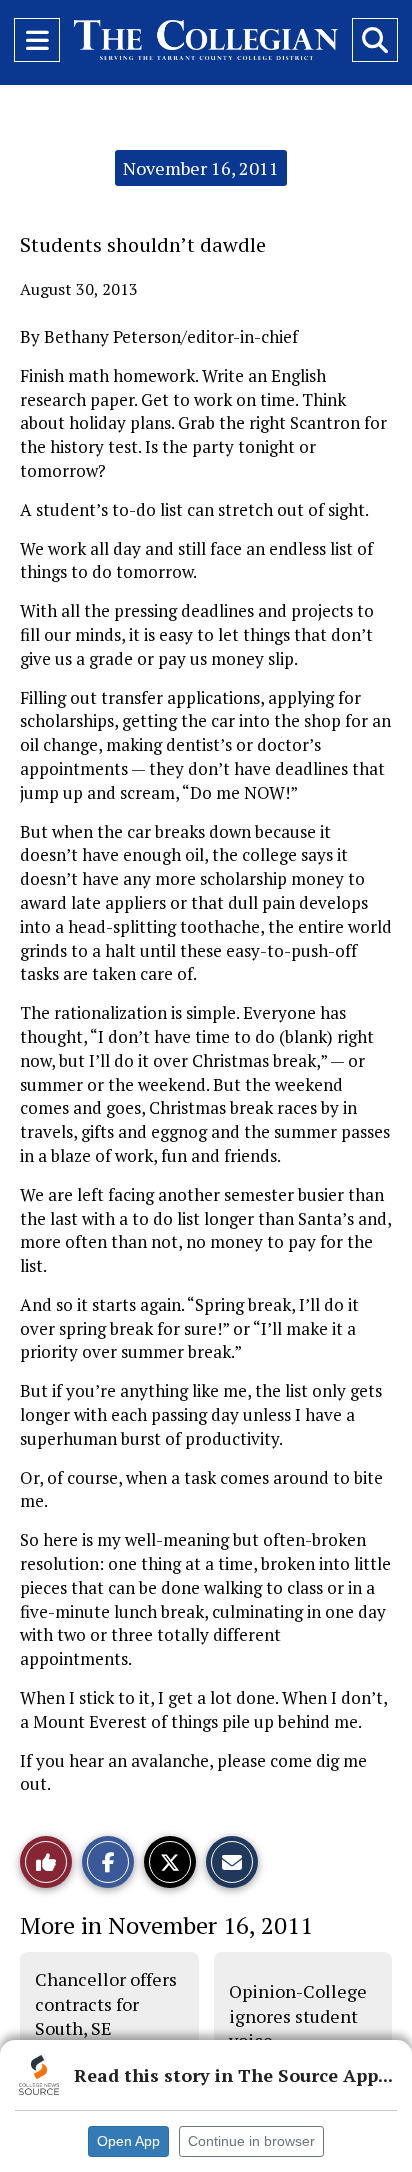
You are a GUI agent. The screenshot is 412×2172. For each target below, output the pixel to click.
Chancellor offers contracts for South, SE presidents (106, 2015)
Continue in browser (251, 2141)
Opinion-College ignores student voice (298, 2015)
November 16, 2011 (201, 168)
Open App (128, 2141)
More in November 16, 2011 (166, 1925)
